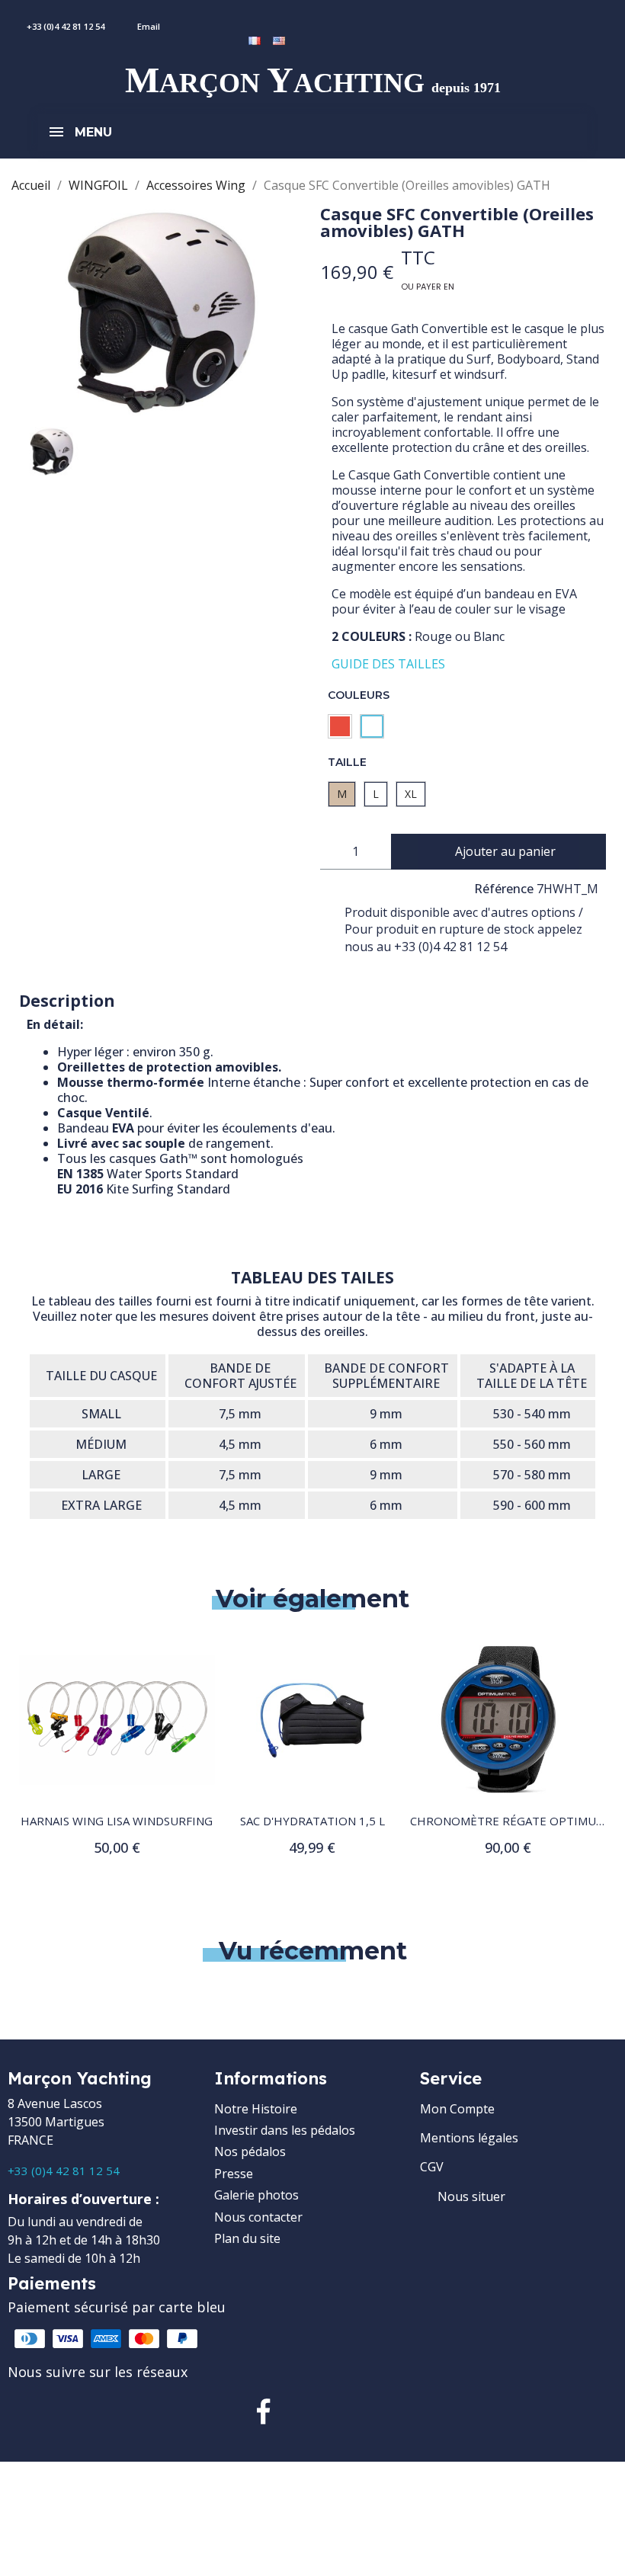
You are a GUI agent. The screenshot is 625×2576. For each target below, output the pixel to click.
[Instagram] (312, 2411)
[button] (498, 852)
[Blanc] (372, 726)
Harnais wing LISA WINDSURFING (117, 1821)
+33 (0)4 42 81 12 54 (64, 2171)
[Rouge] (340, 726)
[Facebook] (264, 2411)
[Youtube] (361, 2411)
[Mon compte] (267, 18)
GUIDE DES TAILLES (388, 664)
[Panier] (289, 18)
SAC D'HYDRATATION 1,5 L (312, 1821)
